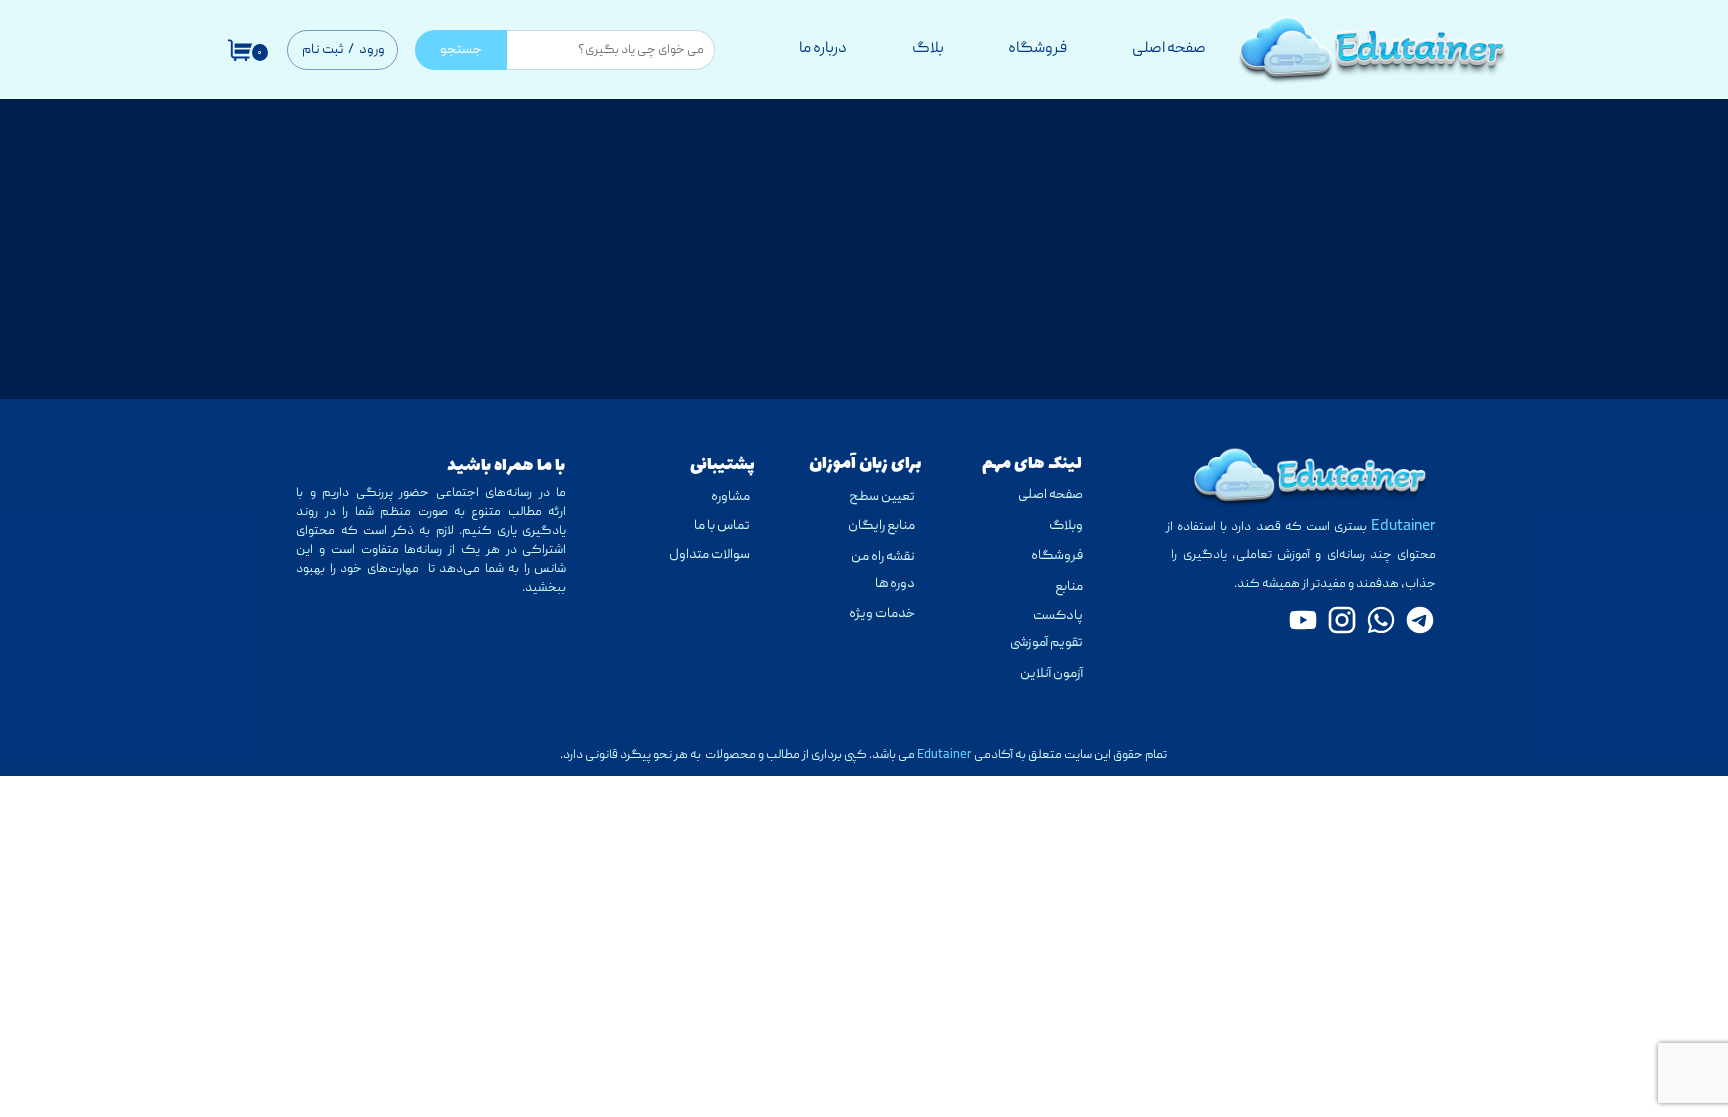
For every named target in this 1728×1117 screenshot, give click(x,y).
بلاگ (928, 49)
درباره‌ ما (823, 49)
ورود (372, 50)
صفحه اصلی (1169, 49)
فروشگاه (1037, 49)
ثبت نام (322, 50)
